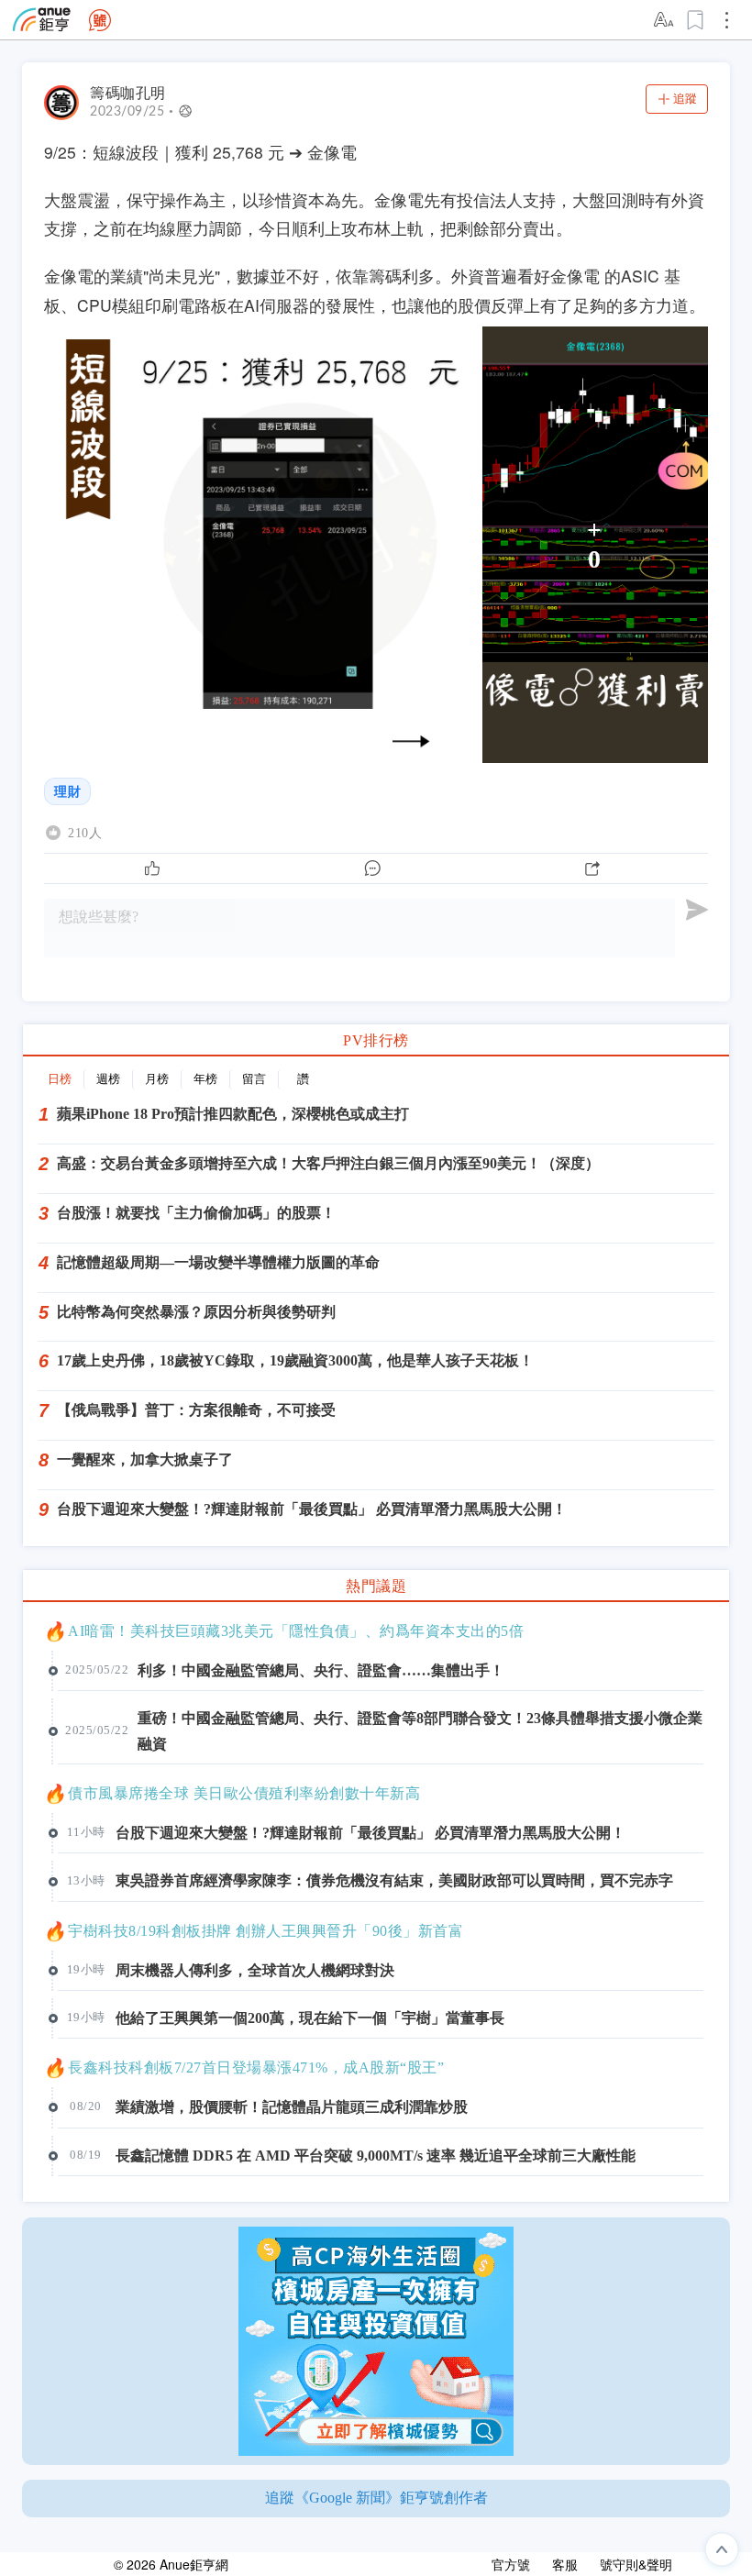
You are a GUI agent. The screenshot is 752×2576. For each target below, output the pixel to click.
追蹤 (685, 99)
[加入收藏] (696, 20)
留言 (254, 1079)
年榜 (205, 1079)
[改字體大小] (665, 20)
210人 (85, 833)
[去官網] (42, 20)
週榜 (108, 1079)
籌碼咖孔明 (128, 93)
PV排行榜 (376, 1040)
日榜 (60, 1079)
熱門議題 (376, 1586)
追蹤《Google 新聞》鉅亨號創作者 (376, 2498)
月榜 (157, 1079)
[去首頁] (100, 20)
